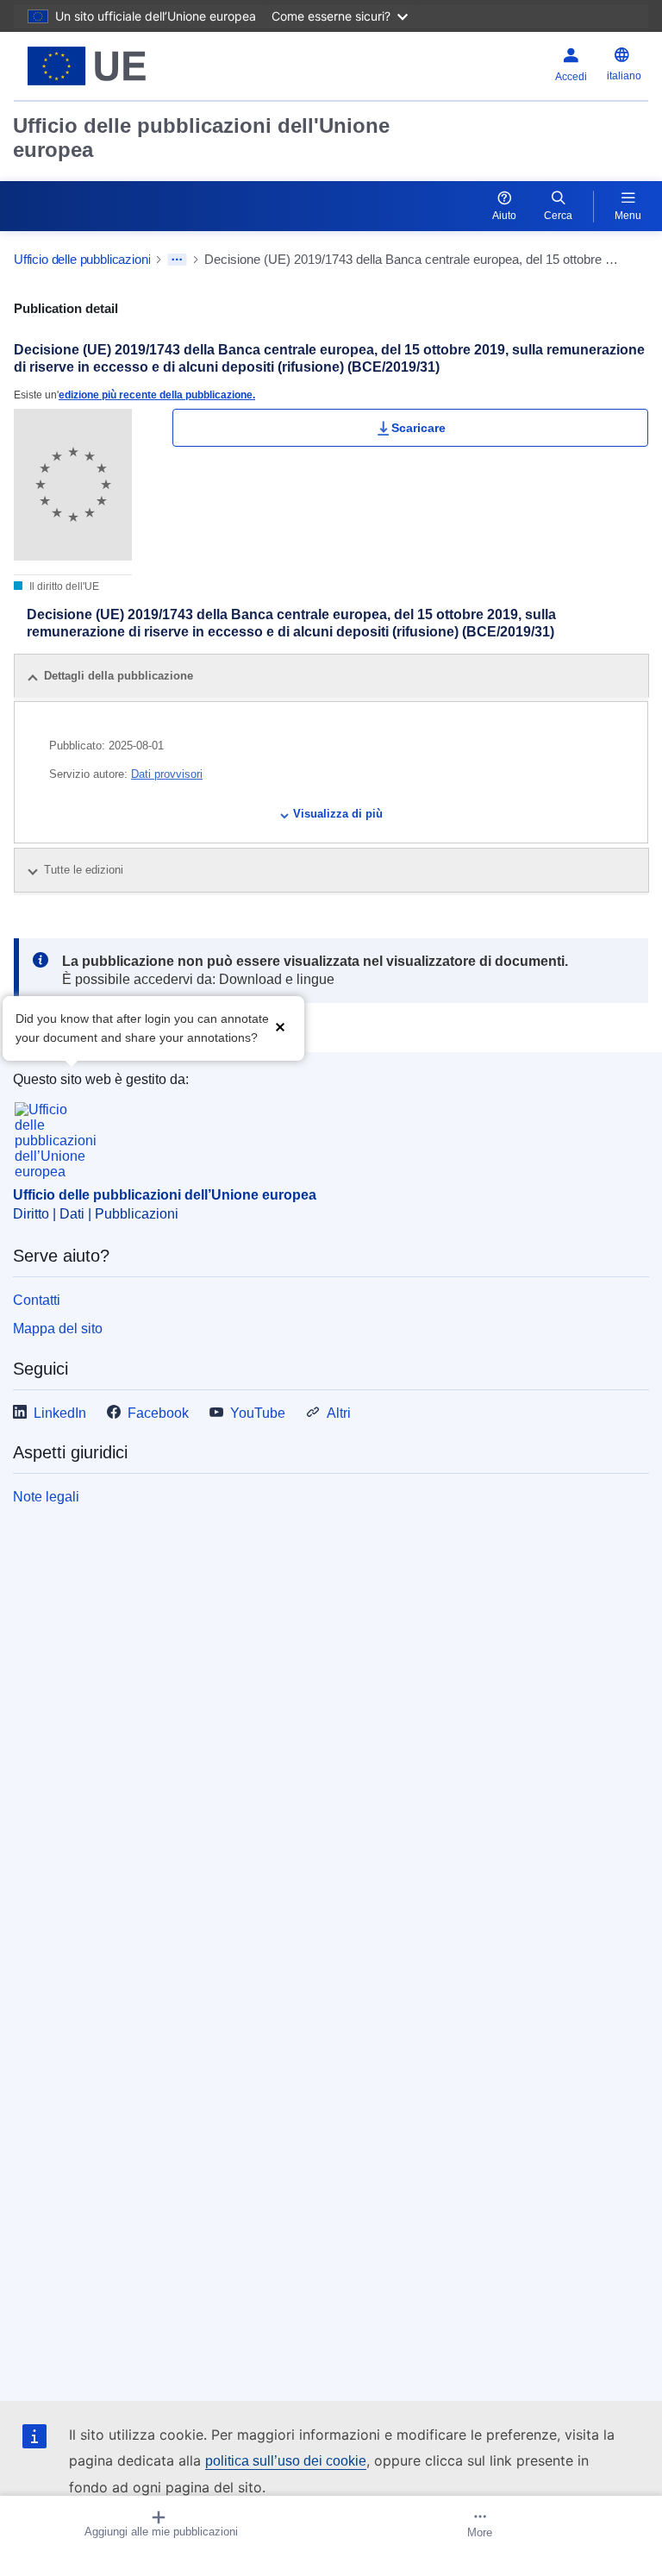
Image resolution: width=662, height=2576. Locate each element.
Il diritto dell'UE (63, 586)
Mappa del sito (58, 1329)
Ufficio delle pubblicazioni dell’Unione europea (165, 1195)
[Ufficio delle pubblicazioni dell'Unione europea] (125, 66)
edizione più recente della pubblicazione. (157, 395)
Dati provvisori (167, 774)
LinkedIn (60, 1413)
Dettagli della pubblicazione (119, 676)
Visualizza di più (338, 814)
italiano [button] (624, 76)
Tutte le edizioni (85, 870)
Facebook (158, 1413)
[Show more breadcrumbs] (177, 260)
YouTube (258, 1413)
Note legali (46, 1497)
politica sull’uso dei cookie (286, 2461)
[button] (280, 1027)
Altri (339, 1413)
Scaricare (418, 428)
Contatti (37, 1300)
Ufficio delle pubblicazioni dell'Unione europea (201, 138)
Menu (628, 216)
